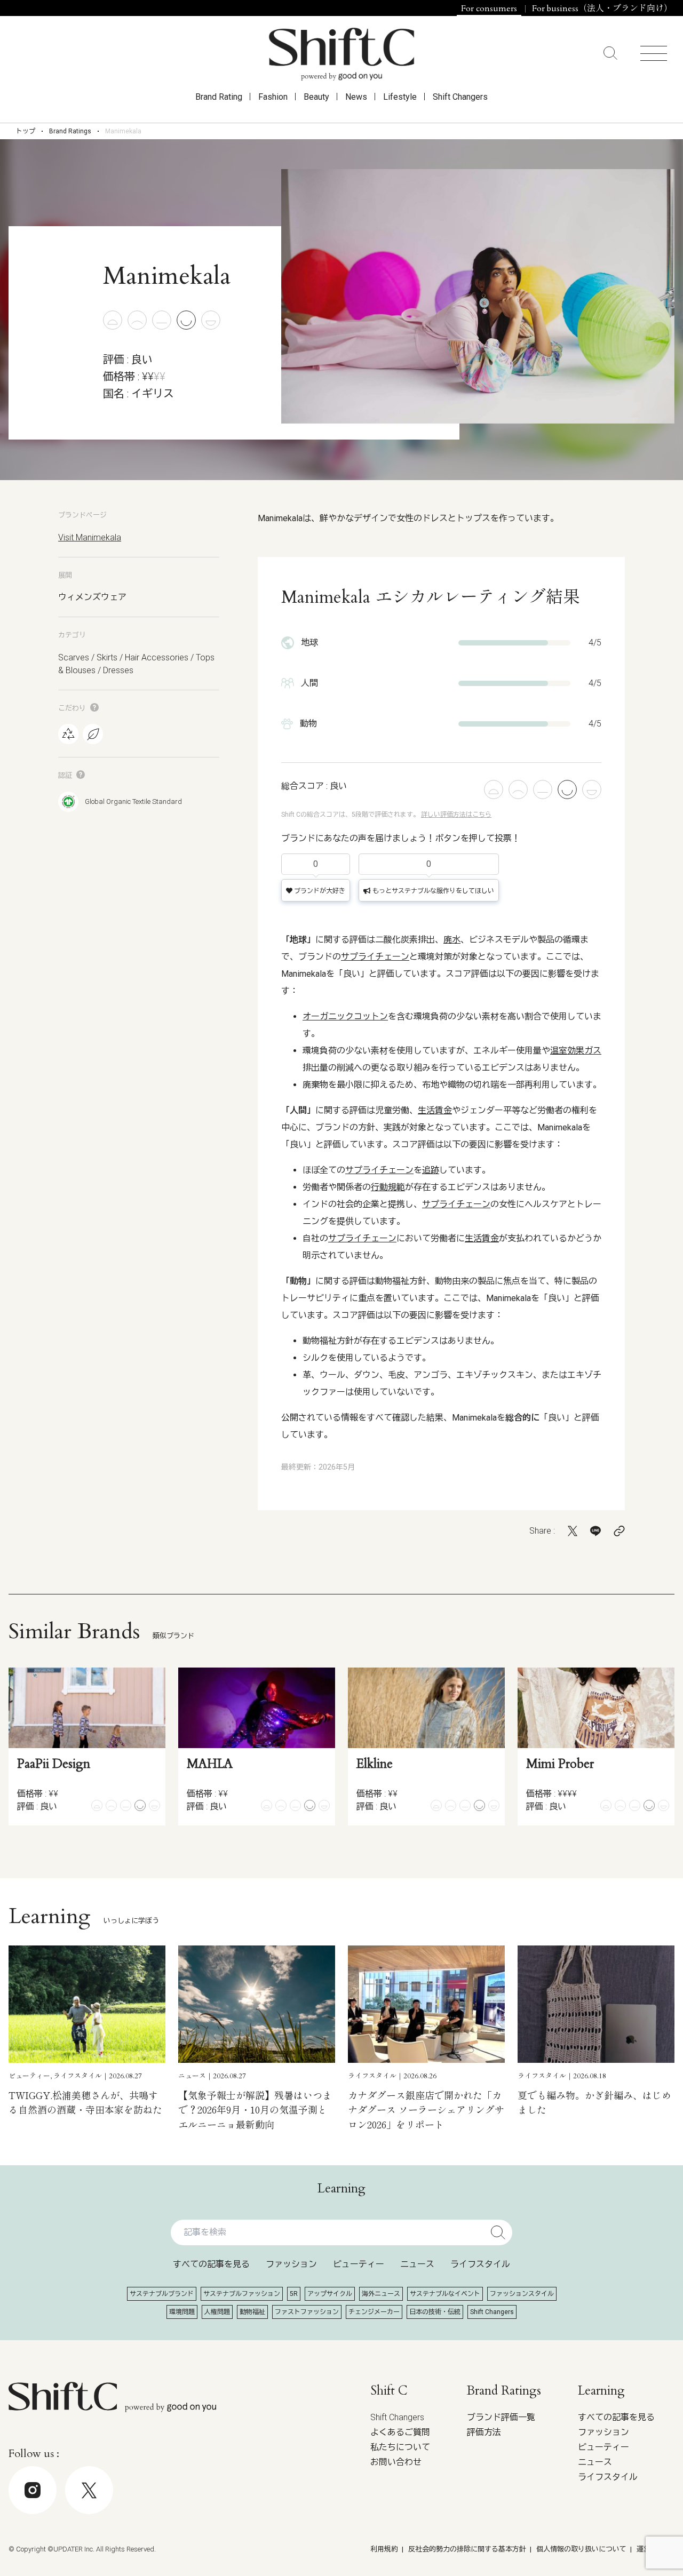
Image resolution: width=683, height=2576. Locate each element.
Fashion (273, 97)
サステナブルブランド (162, 2294)
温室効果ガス (576, 1051)
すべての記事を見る (211, 2264)
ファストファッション (307, 2312)
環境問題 (182, 2312)
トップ (26, 131)
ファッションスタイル (522, 2294)
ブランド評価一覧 (501, 2417)
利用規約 (384, 2549)
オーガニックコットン (345, 1016)
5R (294, 2294)
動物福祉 (252, 2312)
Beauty (316, 97)
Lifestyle (400, 97)
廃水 (452, 940)
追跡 (431, 1170)
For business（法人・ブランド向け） (602, 9)
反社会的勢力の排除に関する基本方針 (467, 2549)
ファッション (291, 2264)
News (356, 97)
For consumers (489, 9)
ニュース (417, 2264)
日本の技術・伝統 (435, 2312)
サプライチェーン (375, 957)
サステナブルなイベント (445, 2294)
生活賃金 (435, 1110)
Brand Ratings (70, 131)
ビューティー (359, 2264)
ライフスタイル (480, 2264)
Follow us (605, 2545)
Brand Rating (219, 97)
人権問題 (217, 2312)
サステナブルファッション (242, 2294)
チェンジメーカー (374, 2312)
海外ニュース (381, 2294)
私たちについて (400, 2447)
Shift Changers (460, 97)
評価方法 (484, 2432)
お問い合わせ (396, 2462)
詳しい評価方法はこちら (456, 815)
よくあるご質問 (400, 2432)
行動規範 (388, 1187)
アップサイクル (330, 2294)
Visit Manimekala (90, 537)
